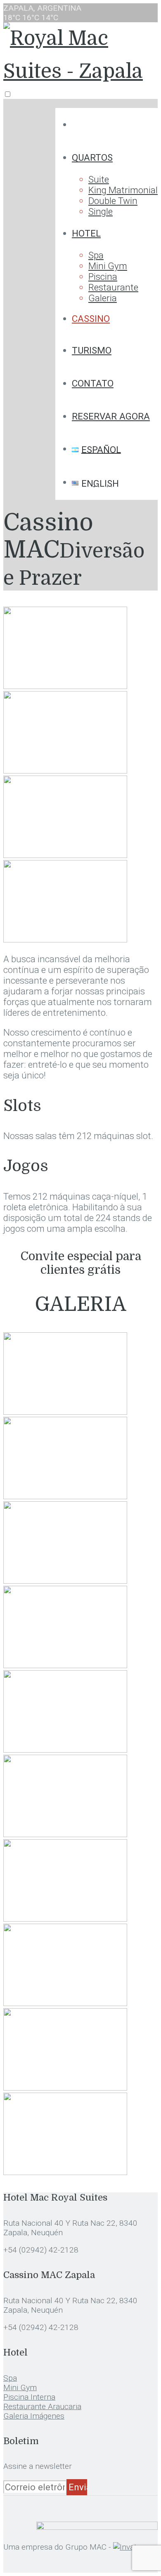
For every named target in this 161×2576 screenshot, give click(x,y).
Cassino (91, 319)
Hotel (86, 233)
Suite (99, 179)
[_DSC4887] (65, 1411)
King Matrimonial (123, 190)
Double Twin (113, 201)
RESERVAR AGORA (111, 416)
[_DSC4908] (65, 1665)
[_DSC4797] (65, 770)
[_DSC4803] (65, 1834)
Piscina (103, 277)
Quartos (92, 157)
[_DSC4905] (65, 686)
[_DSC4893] (65, 1496)
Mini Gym (108, 266)
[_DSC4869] (65, 2087)
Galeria (103, 298)
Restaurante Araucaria (42, 2406)
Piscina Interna (29, 2397)
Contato (93, 383)
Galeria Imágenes (34, 2416)
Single (101, 211)
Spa (96, 255)
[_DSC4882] (65, 2172)
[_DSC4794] (65, 1749)
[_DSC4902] (65, 1580)
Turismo (92, 350)
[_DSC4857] (65, 2003)
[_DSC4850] (65, 1918)
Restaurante (113, 287)
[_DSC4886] (65, 939)
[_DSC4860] (65, 855)
